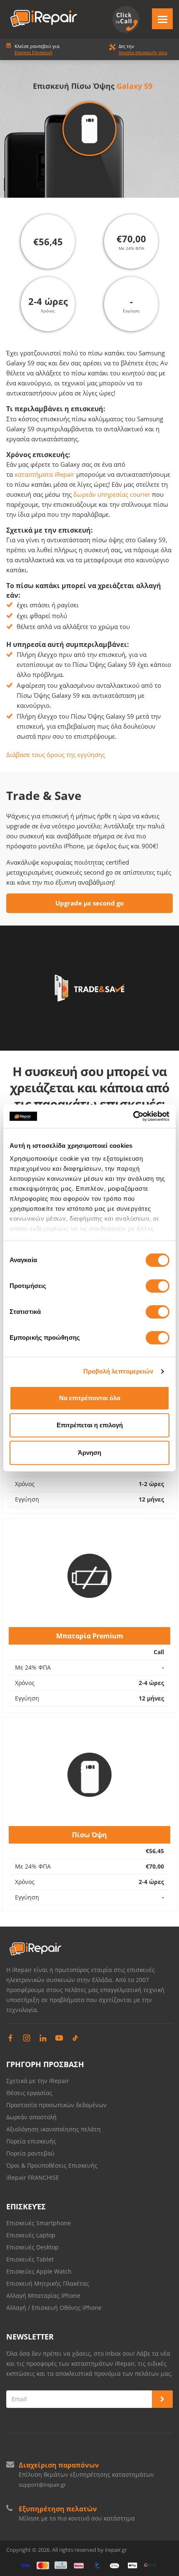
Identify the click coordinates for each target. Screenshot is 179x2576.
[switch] (158, 1286)
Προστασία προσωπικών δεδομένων (56, 2105)
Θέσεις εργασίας (29, 2093)
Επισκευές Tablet (31, 2259)
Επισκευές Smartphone (39, 2223)
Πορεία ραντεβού (30, 2153)
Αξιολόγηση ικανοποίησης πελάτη (53, 2129)
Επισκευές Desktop (32, 2247)
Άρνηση (89, 1453)
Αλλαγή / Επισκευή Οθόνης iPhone (54, 2308)
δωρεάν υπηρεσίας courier (112, 494)
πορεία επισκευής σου (143, 52)
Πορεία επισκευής (31, 2141)
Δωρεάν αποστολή (31, 2117)
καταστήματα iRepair (45, 474)
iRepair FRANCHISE (33, 2177)
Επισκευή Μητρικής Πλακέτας (48, 2283)
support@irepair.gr (42, 2485)
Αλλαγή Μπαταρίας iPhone (43, 2296)
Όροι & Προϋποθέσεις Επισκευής (52, 2165)
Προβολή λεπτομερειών (118, 1371)
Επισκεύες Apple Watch (39, 2271)
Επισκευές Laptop (31, 2235)
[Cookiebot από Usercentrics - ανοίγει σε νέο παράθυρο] (133, 1116)
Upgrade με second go (89, 903)
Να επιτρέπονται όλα (90, 1398)
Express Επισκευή (34, 52)
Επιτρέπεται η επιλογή (90, 1425)
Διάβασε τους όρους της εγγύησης (56, 755)
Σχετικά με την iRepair (38, 2081)
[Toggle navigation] (162, 19)
